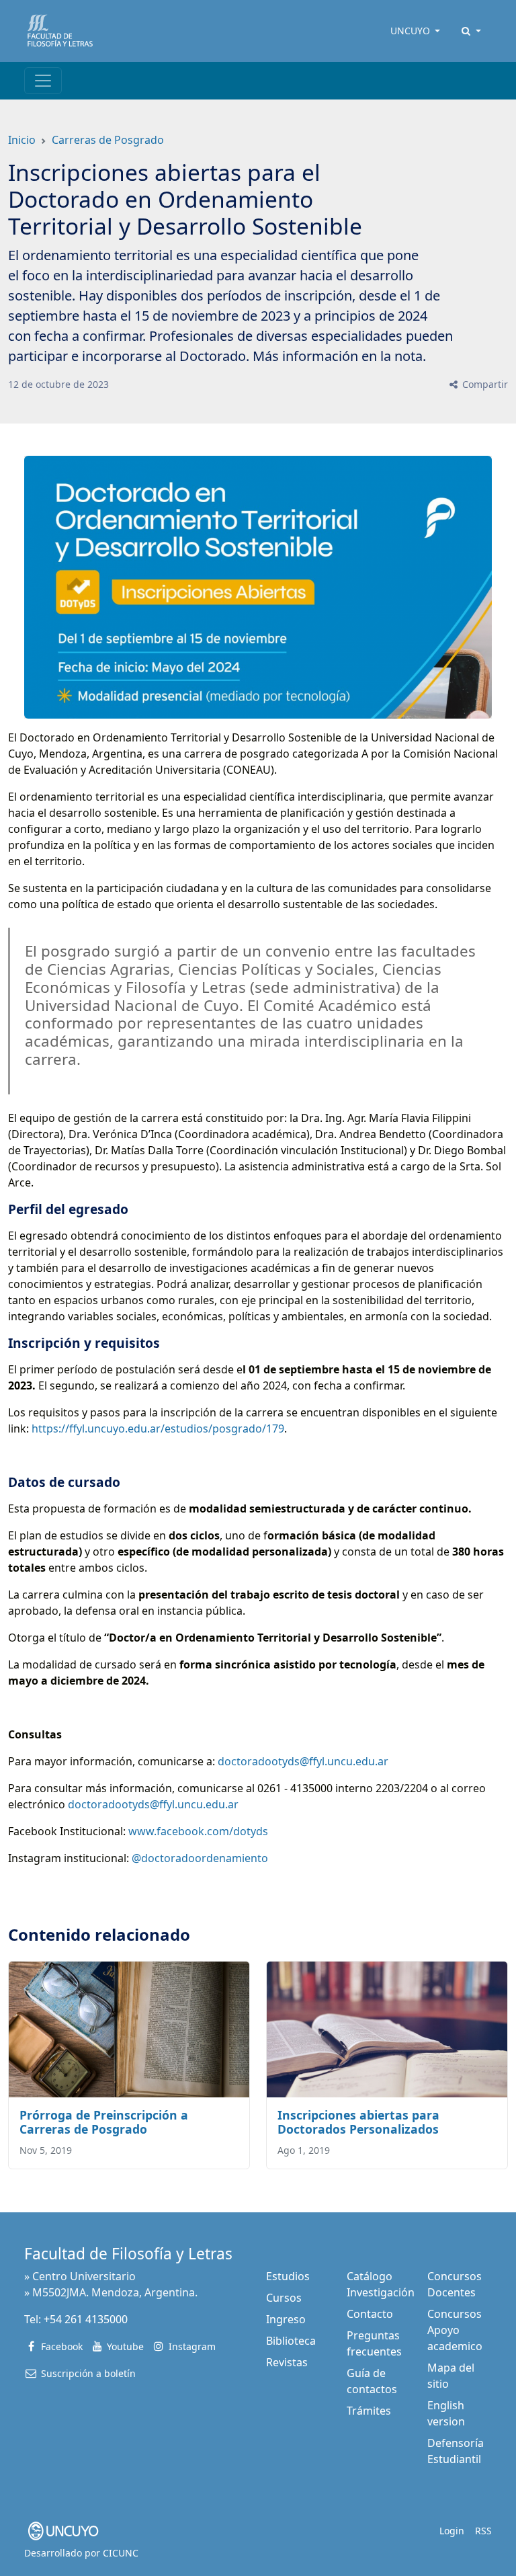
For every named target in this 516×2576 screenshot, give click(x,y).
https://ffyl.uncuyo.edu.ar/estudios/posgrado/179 (158, 1428)
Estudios (288, 2276)
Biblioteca (291, 2341)
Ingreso (286, 2319)
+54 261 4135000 (86, 2319)
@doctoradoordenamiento (200, 1858)
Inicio (22, 140)
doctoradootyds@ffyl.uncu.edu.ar (304, 1761)
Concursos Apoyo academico (455, 2330)
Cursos (284, 2298)
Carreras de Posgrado (108, 140)
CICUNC (121, 2553)
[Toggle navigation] (43, 81)
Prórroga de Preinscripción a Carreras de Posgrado (104, 2122)
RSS (483, 2531)
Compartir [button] (484, 384)
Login (452, 2531)
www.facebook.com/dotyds (198, 1831)
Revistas (287, 2362)
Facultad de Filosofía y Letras (128, 2254)
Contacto (370, 2314)
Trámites (369, 2411)
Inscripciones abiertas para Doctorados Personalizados (358, 2122)
